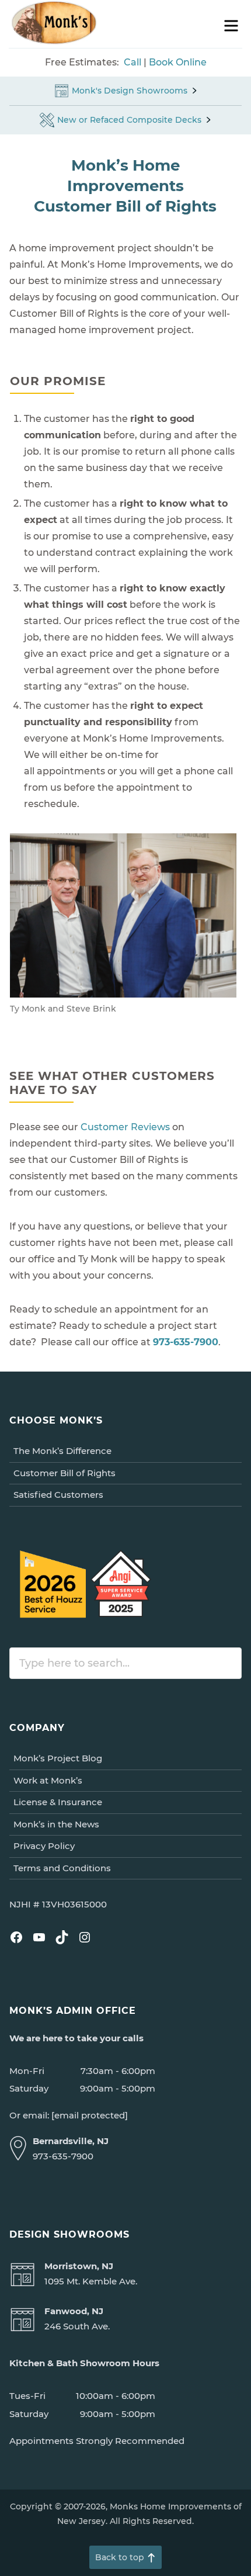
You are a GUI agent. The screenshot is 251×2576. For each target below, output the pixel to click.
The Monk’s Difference (62, 1451)
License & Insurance (58, 1802)
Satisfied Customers (58, 1495)
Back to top (120, 2557)
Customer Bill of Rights (65, 1473)
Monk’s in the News (56, 1824)
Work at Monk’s (48, 1780)
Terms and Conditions (62, 1868)
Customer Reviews (125, 1127)
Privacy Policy (44, 1846)
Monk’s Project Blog (58, 1758)
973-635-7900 (186, 1342)
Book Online (178, 62)
